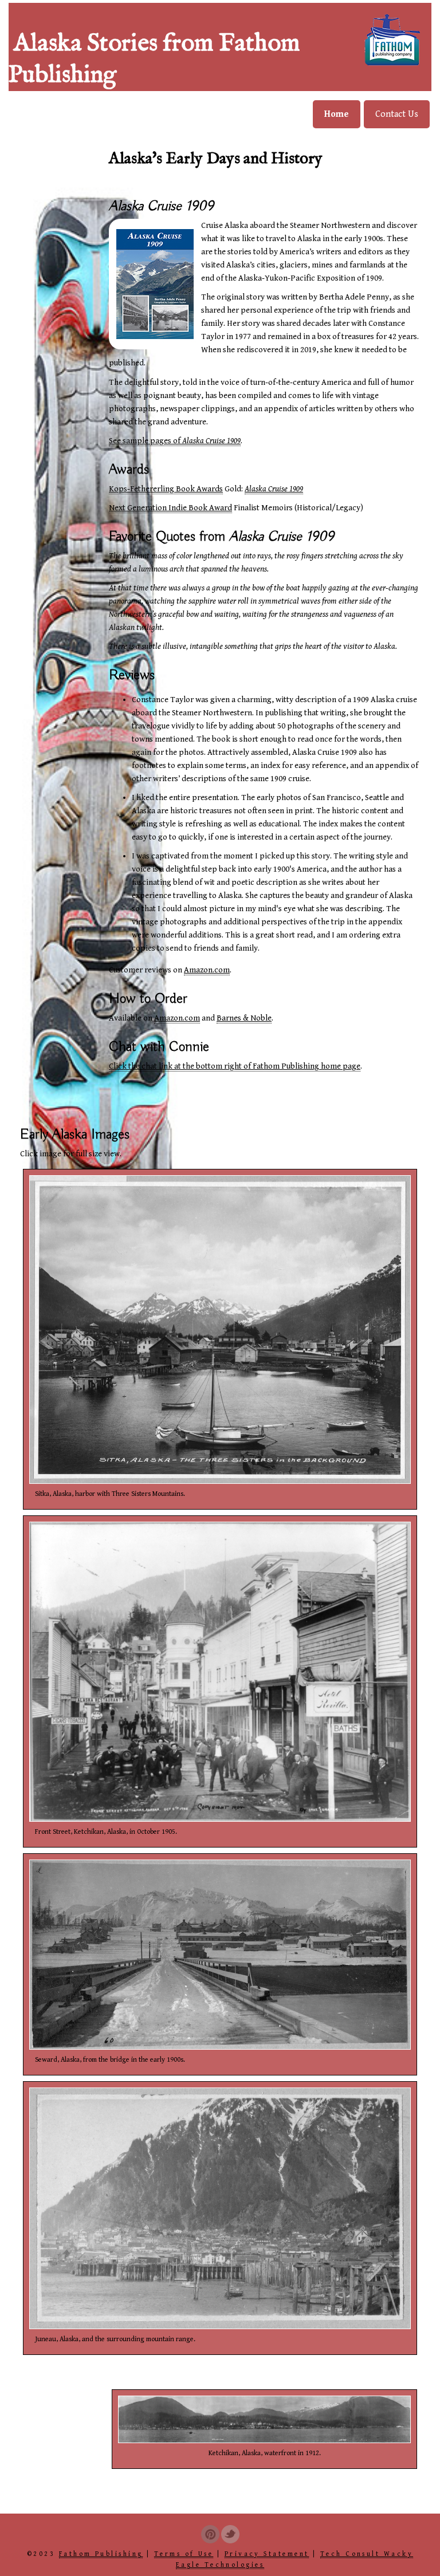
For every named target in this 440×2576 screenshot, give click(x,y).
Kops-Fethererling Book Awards (166, 489)
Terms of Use (184, 2554)
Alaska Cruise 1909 (274, 489)
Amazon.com (207, 970)
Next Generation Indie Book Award (170, 508)
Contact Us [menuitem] (397, 114)
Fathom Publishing (101, 2554)
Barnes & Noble (244, 1018)
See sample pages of (175, 441)
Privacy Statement (267, 2554)
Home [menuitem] (337, 114)
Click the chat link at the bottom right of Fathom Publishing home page (235, 1066)
